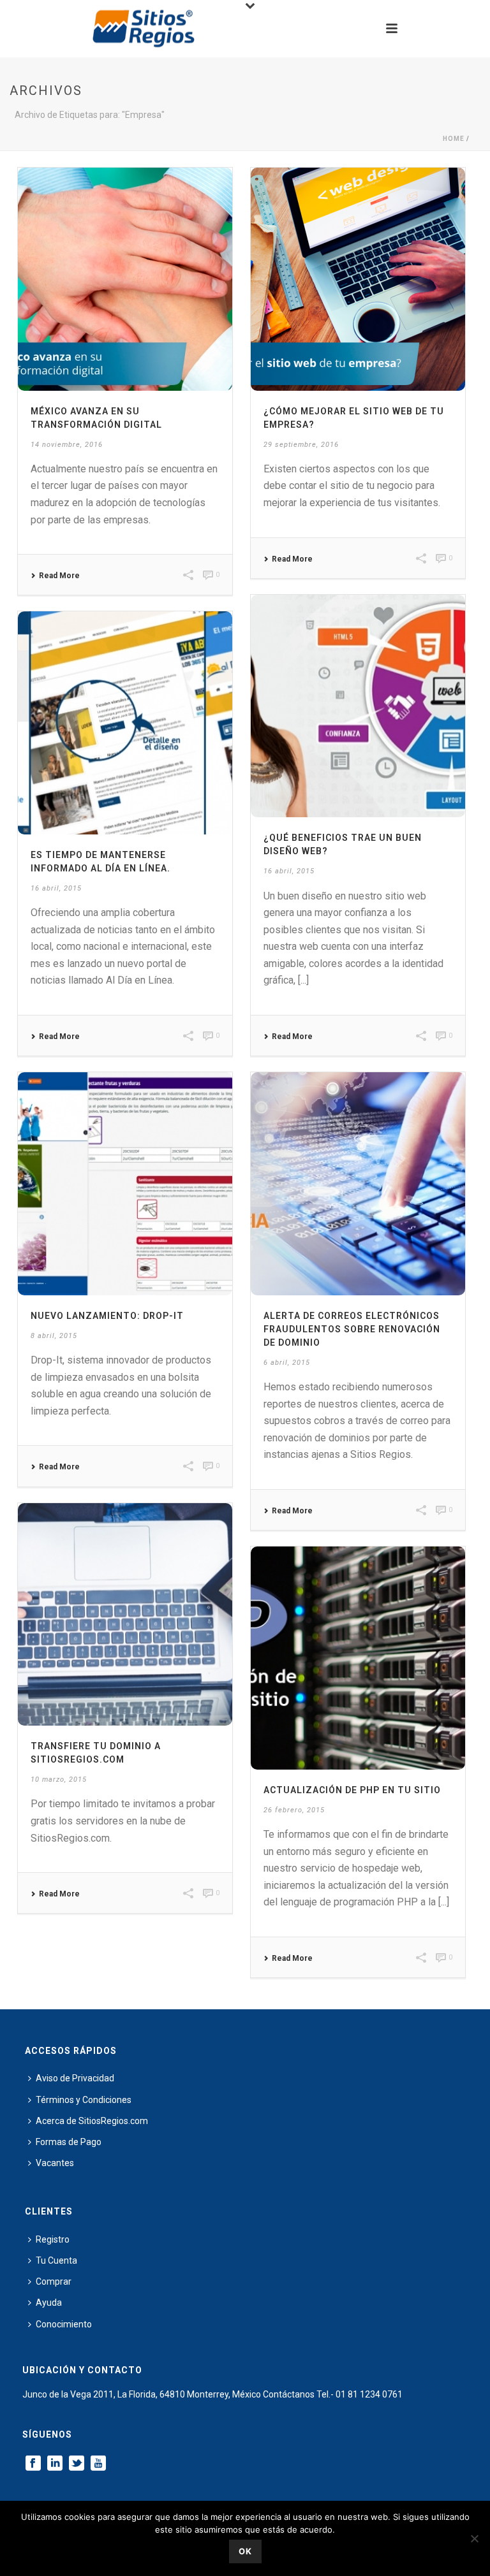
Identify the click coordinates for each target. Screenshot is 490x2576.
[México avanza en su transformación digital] (125, 279)
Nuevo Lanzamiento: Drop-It (107, 1316)
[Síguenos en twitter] (77, 2464)
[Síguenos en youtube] (98, 2464)
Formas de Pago (69, 2142)
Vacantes (55, 2163)
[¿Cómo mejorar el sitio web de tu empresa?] (358, 279)
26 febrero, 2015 (294, 1810)
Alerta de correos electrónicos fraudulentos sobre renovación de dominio (352, 1329)
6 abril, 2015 (287, 1363)
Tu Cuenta (56, 2260)
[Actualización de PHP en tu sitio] (358, 1658)
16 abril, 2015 (289, 871)
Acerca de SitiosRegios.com (92, 2121)
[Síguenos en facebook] (33, 2464)
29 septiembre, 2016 (301, 445)
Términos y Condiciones (84, 2100)
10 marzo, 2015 (59, 1779)
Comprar (54, 2281)
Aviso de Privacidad (75, 2078)
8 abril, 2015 (54, 1336)
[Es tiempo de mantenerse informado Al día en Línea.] (125, 723)
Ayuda (49, 2303)
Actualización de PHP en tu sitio (352, 1790)
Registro (53, 2239)
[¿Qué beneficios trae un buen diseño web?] (358, 706)
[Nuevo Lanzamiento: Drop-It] (125, 1184)
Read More (59, 576)
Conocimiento (64, 2324)
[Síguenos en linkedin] (55, 2464)
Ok (245, 2551)
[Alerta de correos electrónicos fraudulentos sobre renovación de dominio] (358, 1184)
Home (454, 139)
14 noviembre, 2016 (67, 445)
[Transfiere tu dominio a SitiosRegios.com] (125, 1615)
